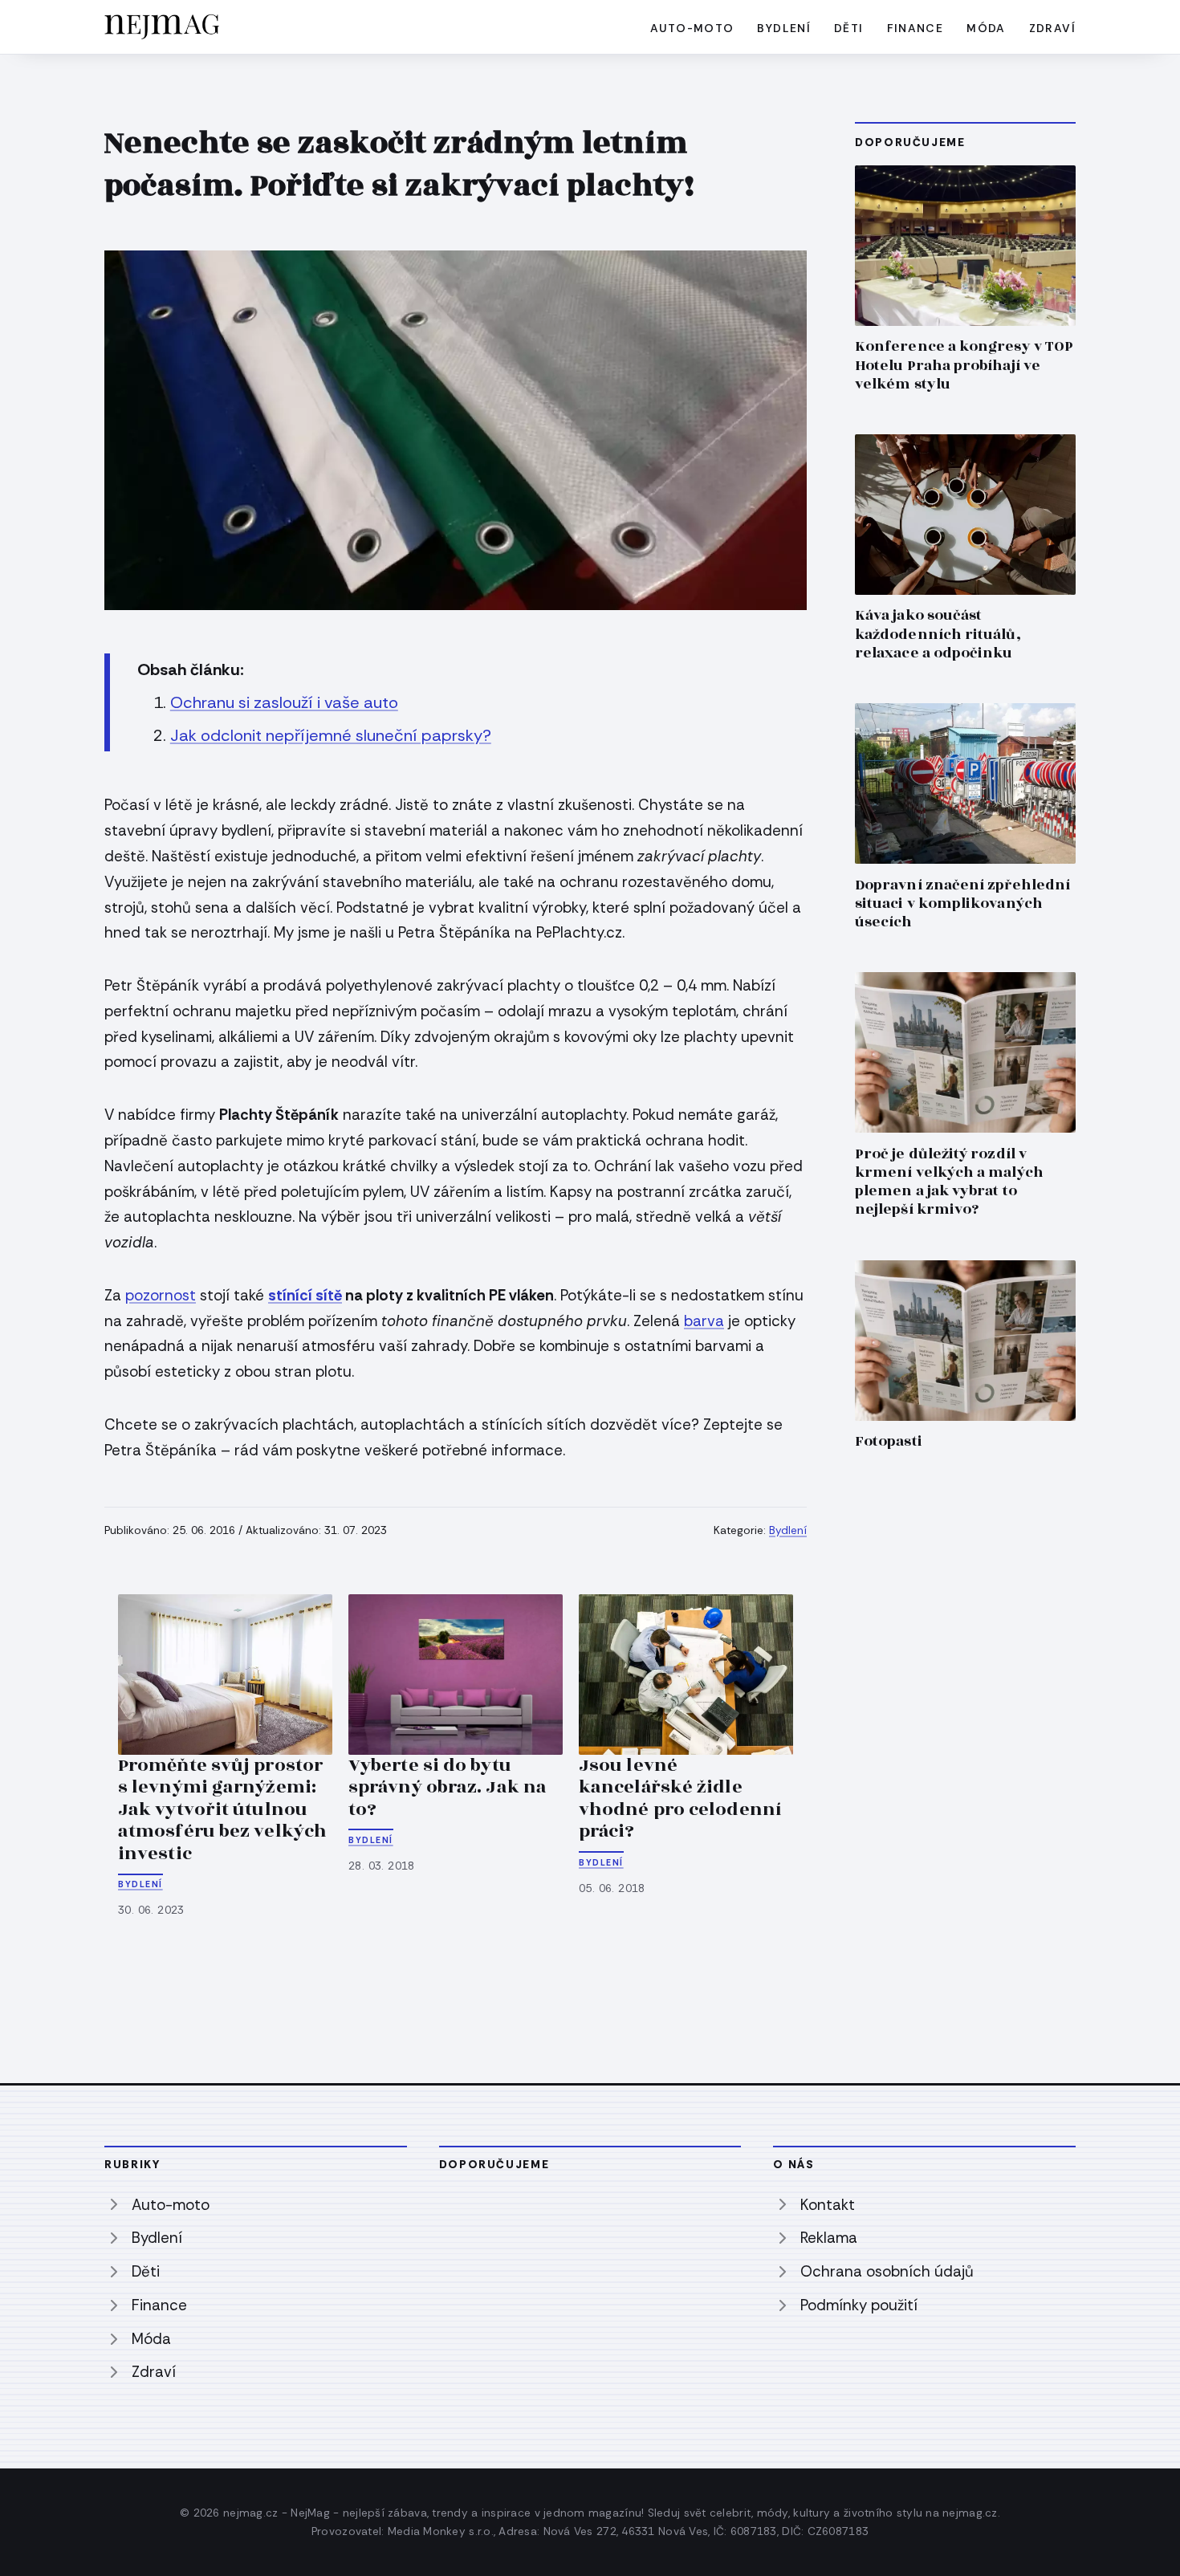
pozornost (161, 1295)
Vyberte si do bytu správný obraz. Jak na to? (448, 1787)
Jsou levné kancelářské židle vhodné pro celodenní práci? (680, 1799)
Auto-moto (692, 28)
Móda (986, 28)
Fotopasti (889, 1441)
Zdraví (1052, 28)
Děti (849, 28)
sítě (329, 1295)
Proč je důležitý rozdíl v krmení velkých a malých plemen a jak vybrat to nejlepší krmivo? (949, 1182)
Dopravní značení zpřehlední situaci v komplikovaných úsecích (962, 903)
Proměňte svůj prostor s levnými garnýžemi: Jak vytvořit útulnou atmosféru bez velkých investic (222, 1809)
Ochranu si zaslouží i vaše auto (284, 702)
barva (704, 1321)
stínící (292, 1295)
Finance (916, 28)
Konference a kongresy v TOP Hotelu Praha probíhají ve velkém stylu (964, 365)
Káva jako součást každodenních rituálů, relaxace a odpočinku (938, 634)
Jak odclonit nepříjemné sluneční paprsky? (331, 735)
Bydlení (784, 28)
